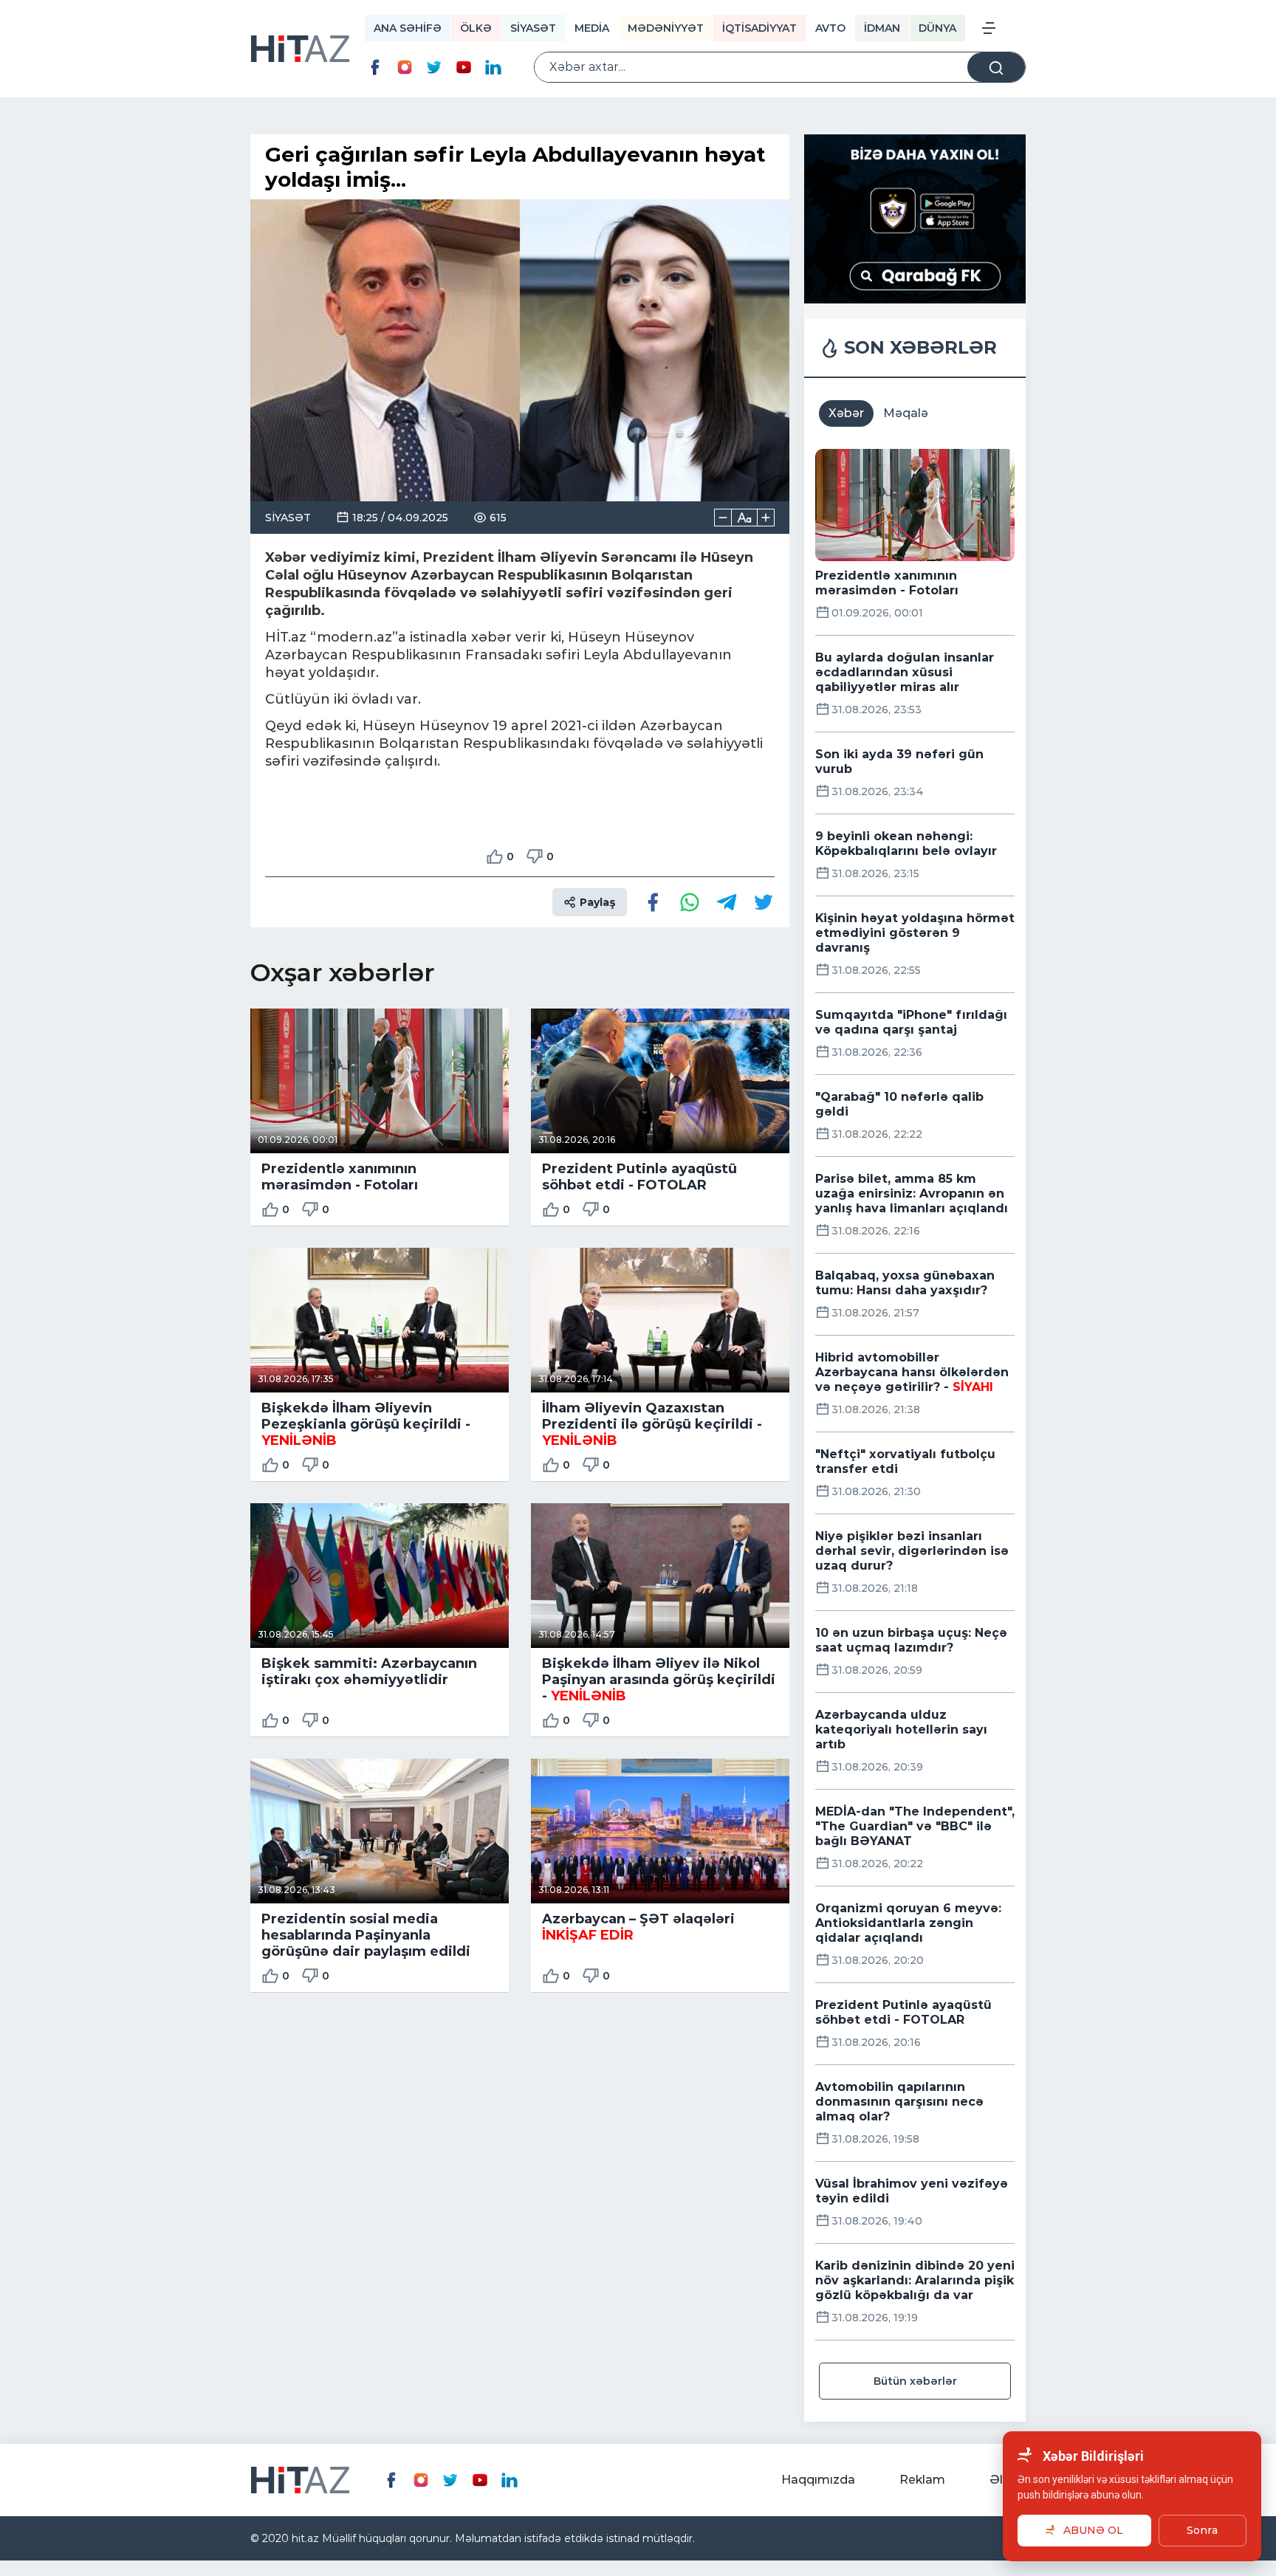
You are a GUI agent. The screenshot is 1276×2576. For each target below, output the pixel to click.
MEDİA (592, 28)
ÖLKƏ (476, 28)
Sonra (1202, 2530)
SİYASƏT (533, 28)
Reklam (922, 2480)
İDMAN (882, 28)
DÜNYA (937, 28)
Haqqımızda (818, 2480)
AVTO (830, 28)
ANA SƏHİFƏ (408, 28)
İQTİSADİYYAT (759, 28)
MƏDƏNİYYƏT (666, 28)
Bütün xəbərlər (915, 2381)
